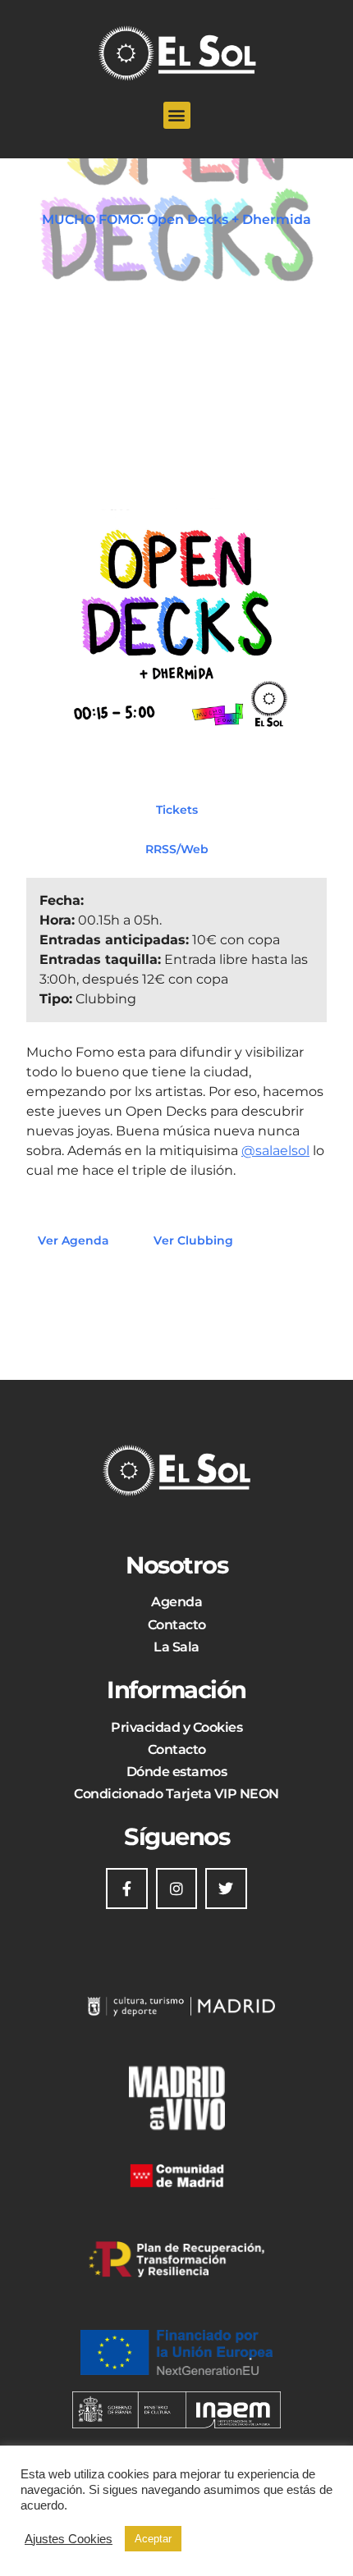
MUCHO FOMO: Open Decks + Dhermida (176, 219)
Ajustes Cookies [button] (69, 2539)
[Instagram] (176, 1889)
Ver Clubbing (193, 1240)
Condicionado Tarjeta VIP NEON (176, 1794)
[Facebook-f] (126, 1889)
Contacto (177, 1625)
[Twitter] (226, 1889)
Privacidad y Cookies (176, 1727)
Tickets (177, 809)
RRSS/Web (177, 848)
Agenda (176, 1602)
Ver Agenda (73, 1240)
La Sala (176, 1647)
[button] (177, 115)
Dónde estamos (177, 1772)
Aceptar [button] (153, 2539)
